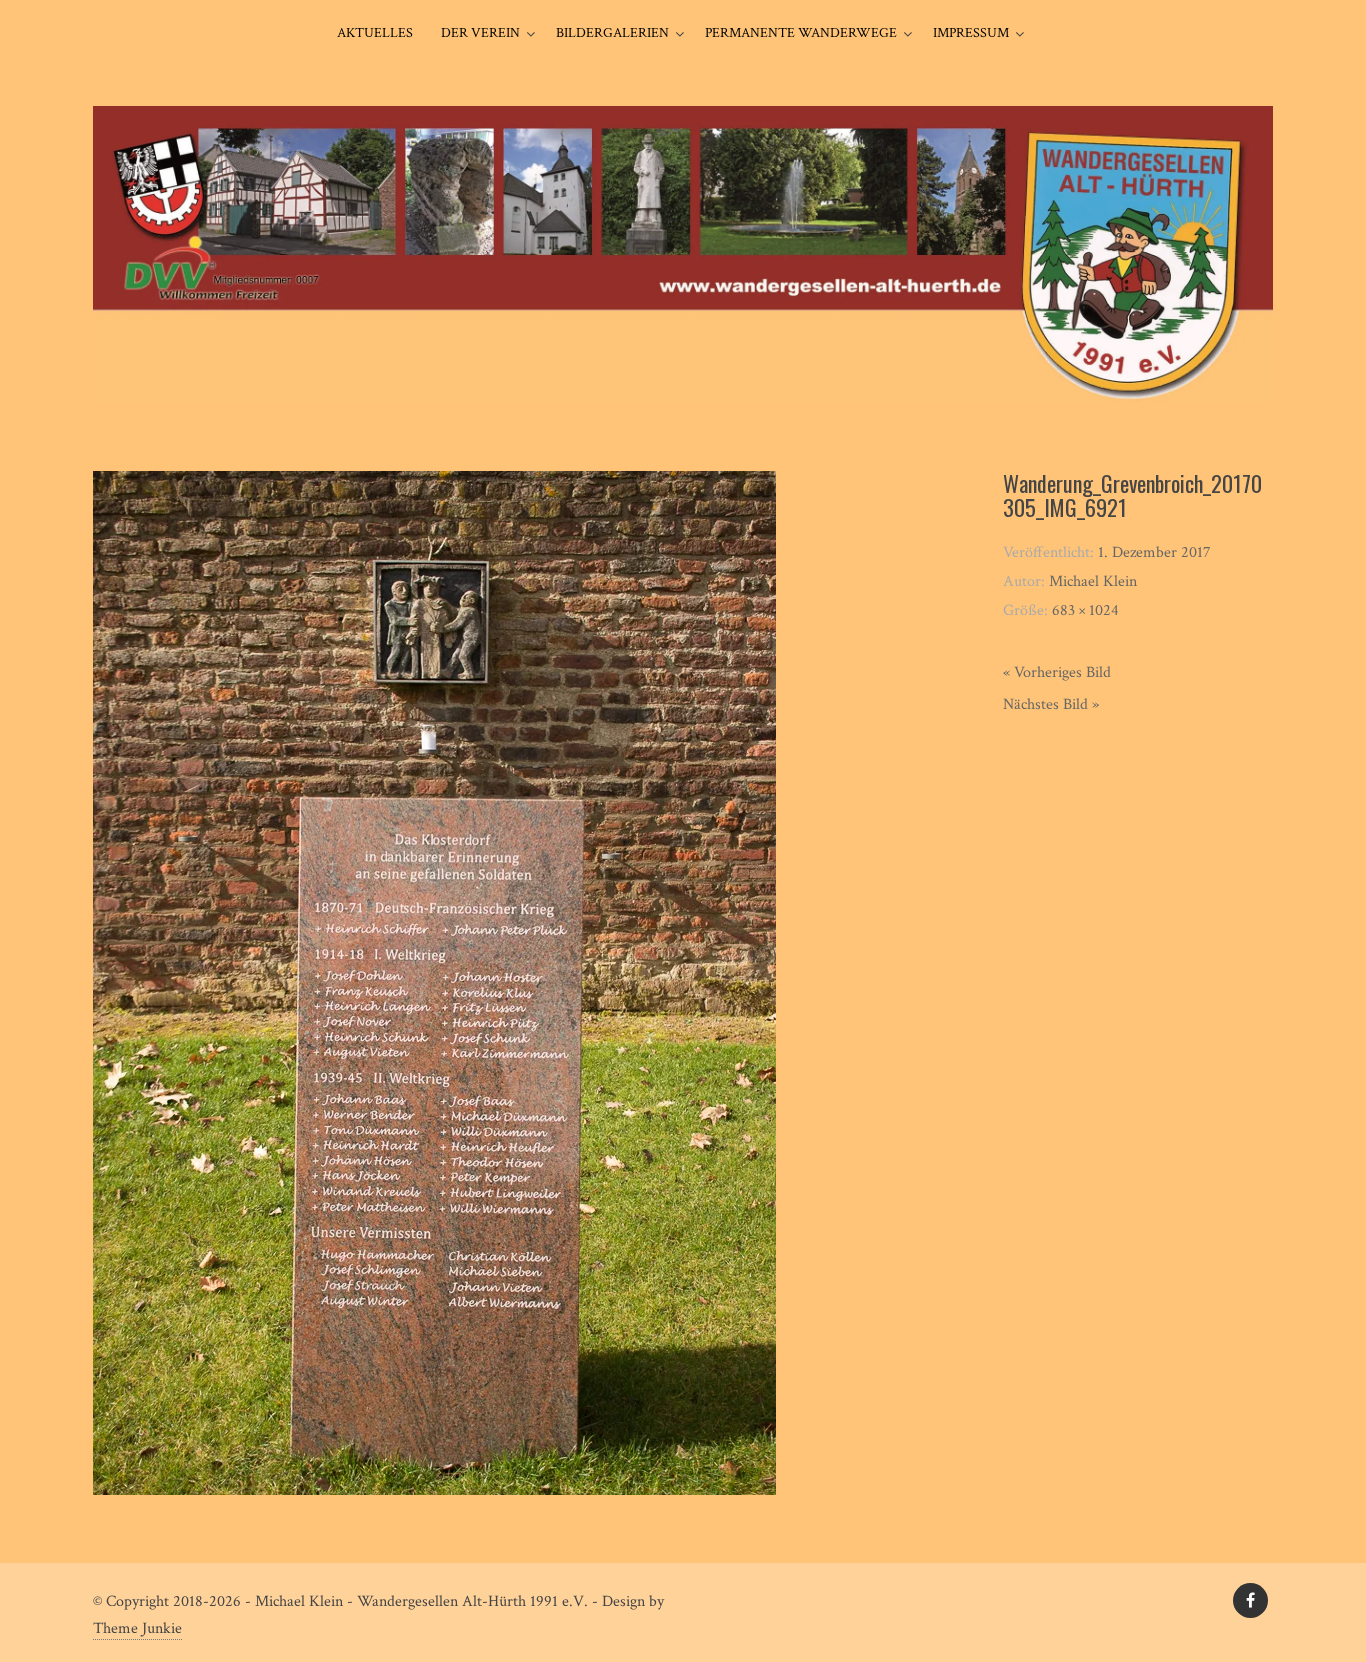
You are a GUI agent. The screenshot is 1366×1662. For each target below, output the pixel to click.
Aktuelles (375, 33)
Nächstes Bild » (1051, 704)
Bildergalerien (612, 33)
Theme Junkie (137, 1628)
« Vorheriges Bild (1057, 672)
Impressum (971, 33)
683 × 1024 (1085, 610)
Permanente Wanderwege (801, 33)
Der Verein (480, 33)
